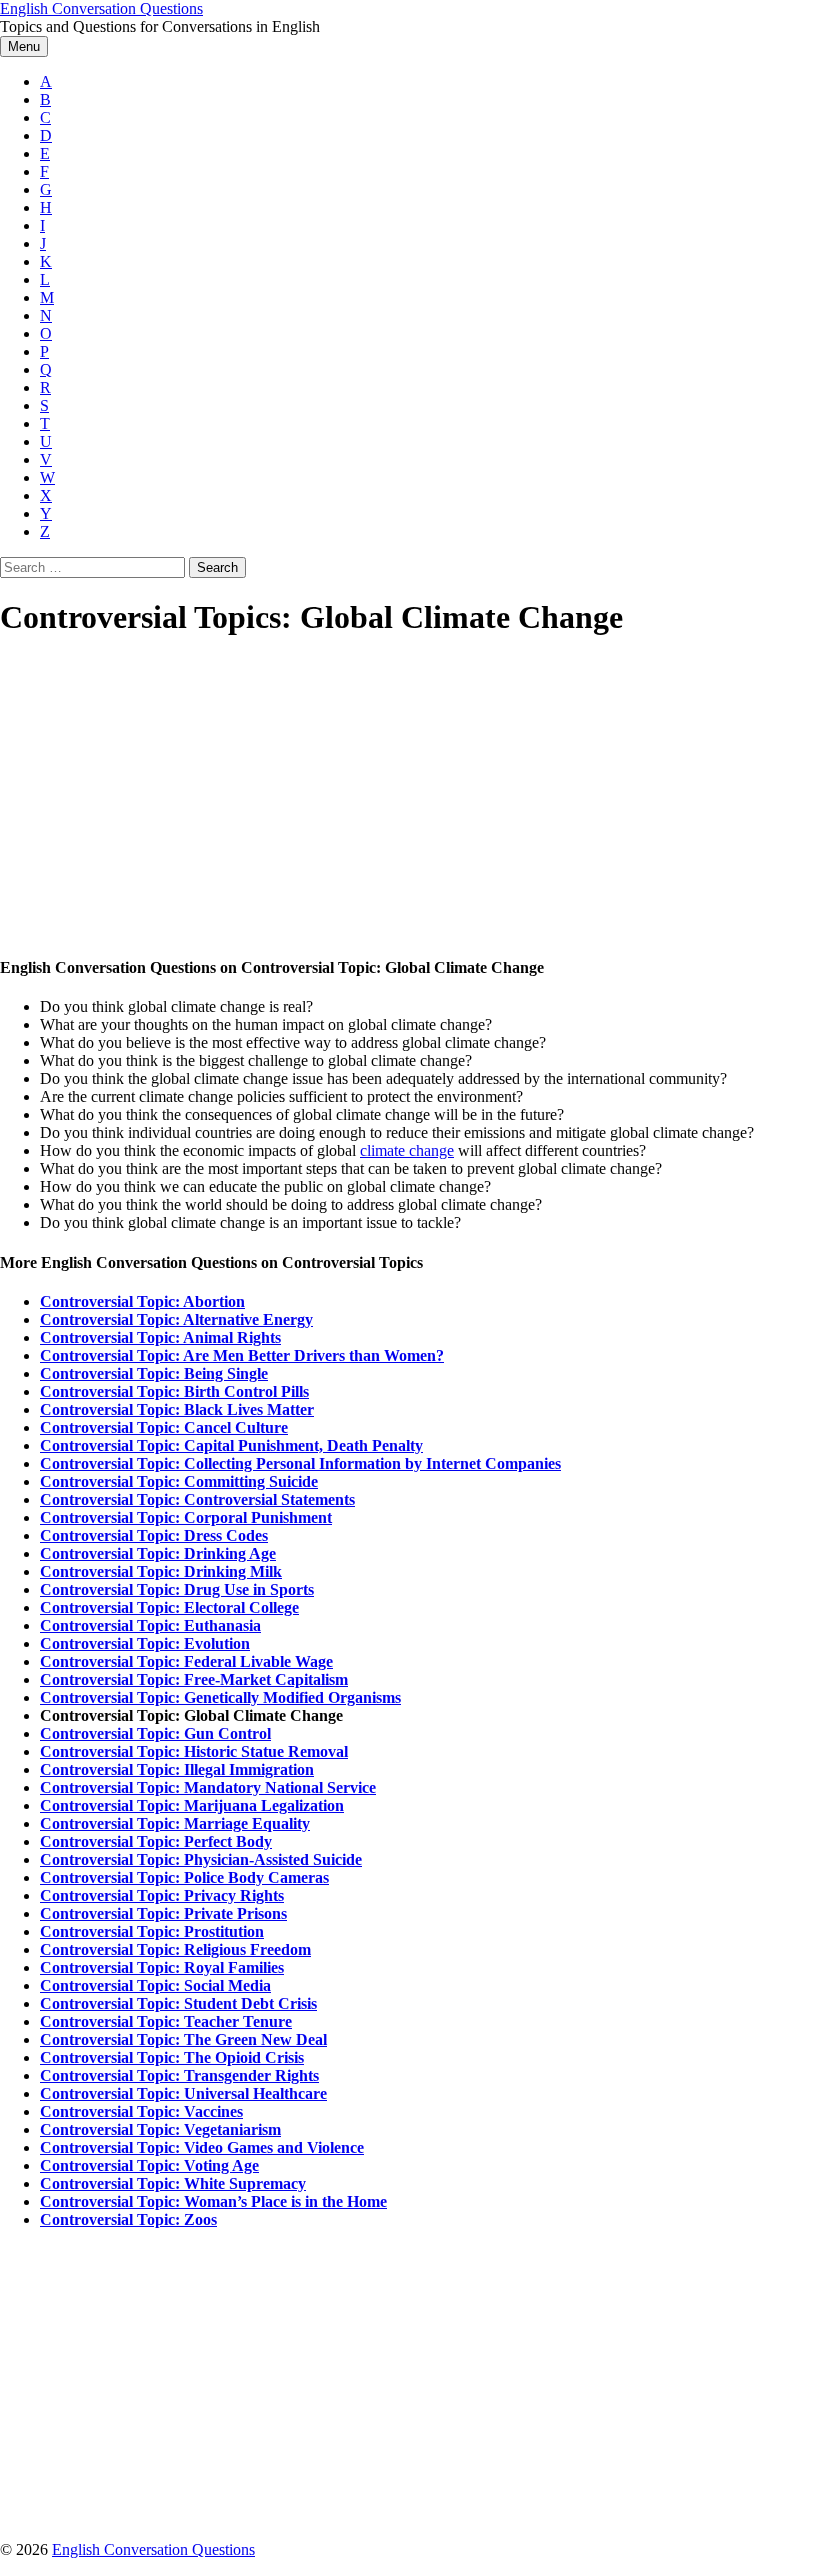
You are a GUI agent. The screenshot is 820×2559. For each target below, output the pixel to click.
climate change (407, 1150)
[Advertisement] (410, 798)
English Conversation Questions (101, 8)
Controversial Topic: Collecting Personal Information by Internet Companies (300, 1463)
